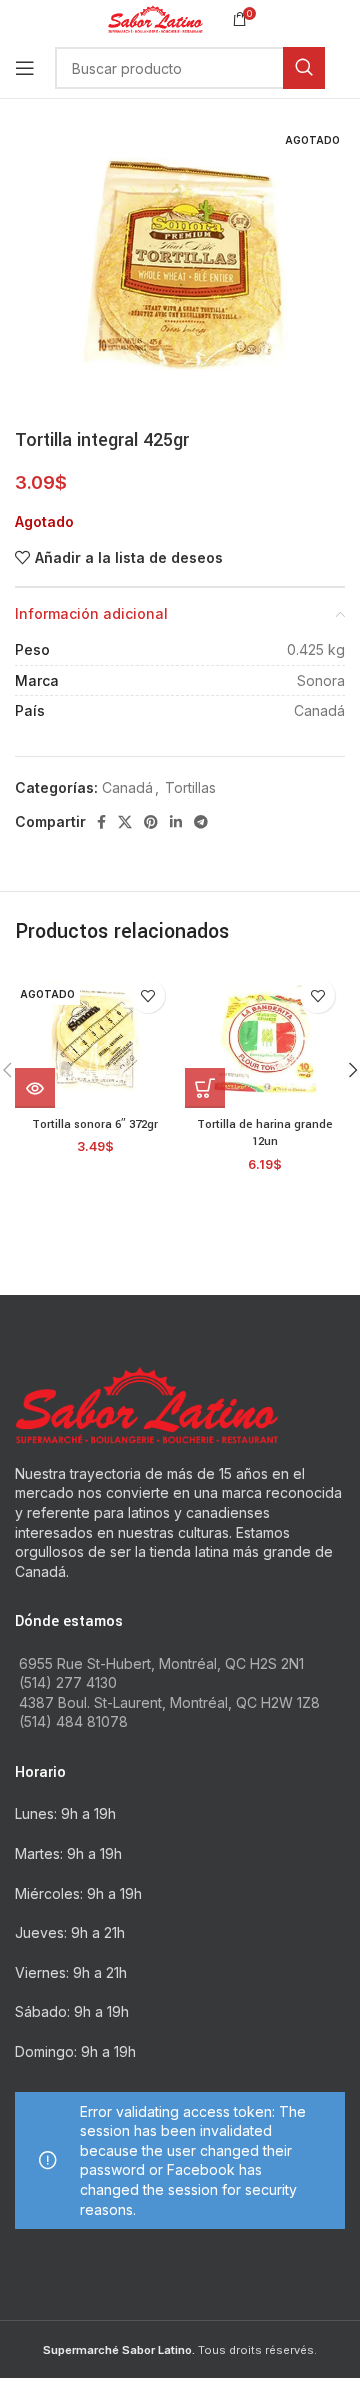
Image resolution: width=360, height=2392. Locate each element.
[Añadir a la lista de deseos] (147, 995)
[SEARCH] (304, 68)
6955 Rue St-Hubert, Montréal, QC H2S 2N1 (161, 1663)
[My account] (345, 68)
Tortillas (190, 787)
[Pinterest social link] (151, 822)
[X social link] (125, 822)
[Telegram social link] (201, 822)
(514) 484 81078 (73, 1721)
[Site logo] (155, 17)
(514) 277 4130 (68, 1682)
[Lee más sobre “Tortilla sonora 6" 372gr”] (35, 1088)
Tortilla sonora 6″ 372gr (95, 1124)
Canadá (127, 787)
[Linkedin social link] (176, 822)
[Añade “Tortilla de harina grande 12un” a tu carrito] (205, 1088)
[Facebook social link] (101, 822)
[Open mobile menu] (25, 68)
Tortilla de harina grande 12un (265, 1133)
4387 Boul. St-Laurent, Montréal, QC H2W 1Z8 (169, 1702)
